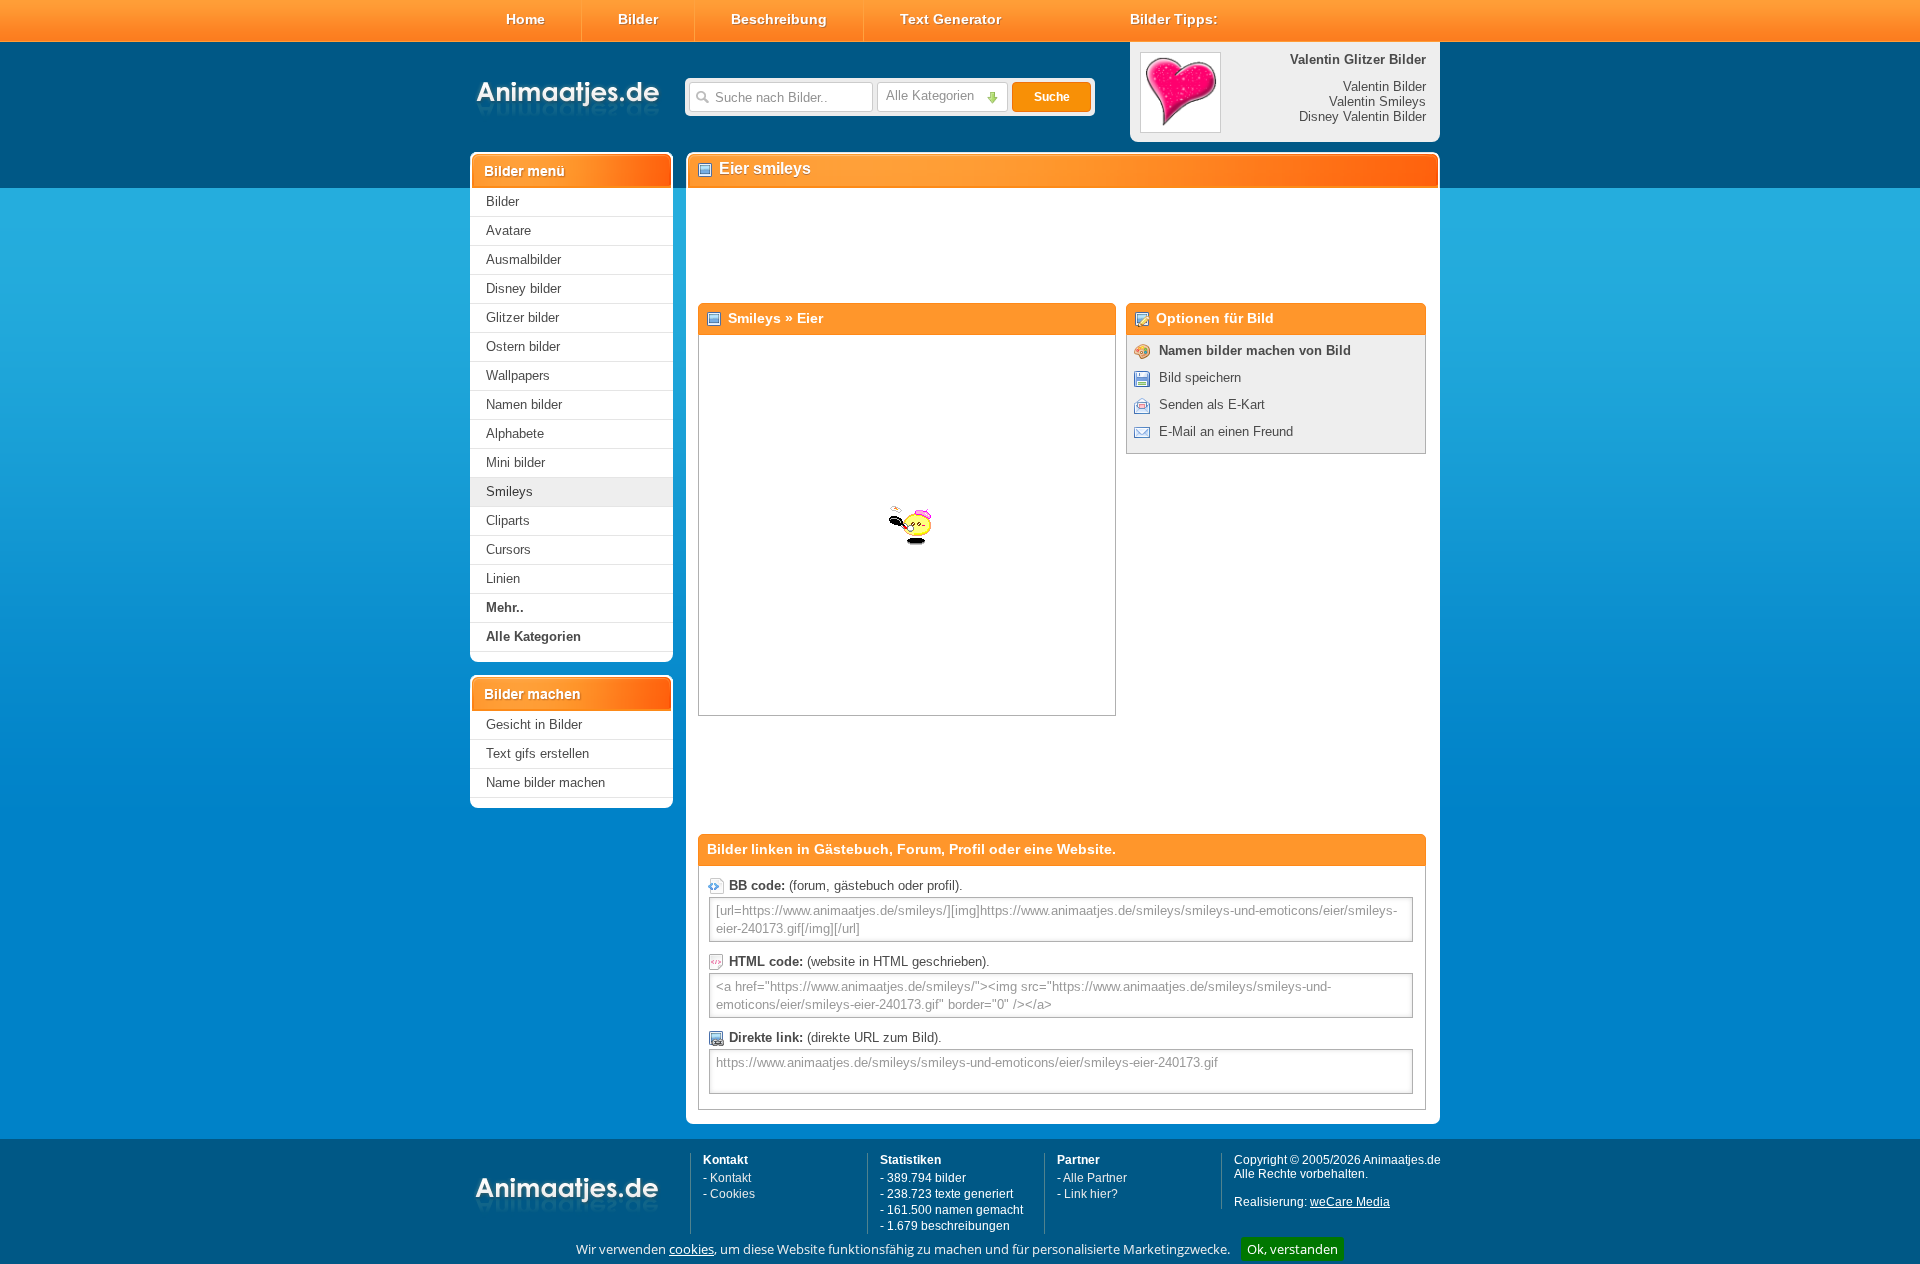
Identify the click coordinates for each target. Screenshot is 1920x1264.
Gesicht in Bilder (534, 724)
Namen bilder (524, 404)
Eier (810, 318)
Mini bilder (515, 462)
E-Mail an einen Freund (1226, 431)
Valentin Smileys (1377, 101)
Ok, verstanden (1292, 1249)
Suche (1052, 97)
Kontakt (730, 1178)
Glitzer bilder (522, 317)
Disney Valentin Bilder (1362, 116)
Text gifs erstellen (537, 753)
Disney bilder (523, 288)
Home (525, 19)
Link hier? (1091, 1194)
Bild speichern (1200, 377)
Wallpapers (518, 375)
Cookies (732, 1194)
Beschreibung (779, 19)
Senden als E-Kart (1212, 404)
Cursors (508, 549)
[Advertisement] (1062, 246)
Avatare (508, 230)
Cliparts (508, 520)
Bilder (638, 19)
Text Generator (950, 19)
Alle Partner (1095, 1178)
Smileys (509, 491)
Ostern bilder (523, 346)
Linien (503, 578)
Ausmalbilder (523, 259)
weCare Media (1350, 1202)
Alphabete (515, 433)
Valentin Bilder (1384, 86)
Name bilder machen (545, 782)
